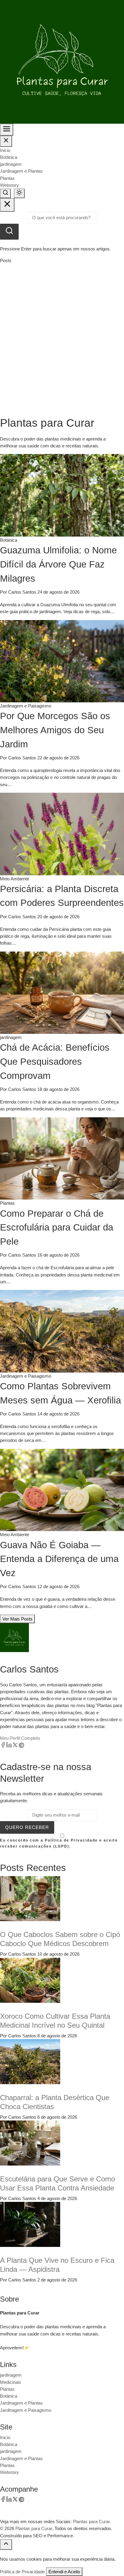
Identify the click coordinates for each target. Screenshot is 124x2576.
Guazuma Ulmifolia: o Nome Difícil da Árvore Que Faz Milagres (58, 564)
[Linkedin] (9, 1746)
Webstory (9, 185)
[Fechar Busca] (7, 205)
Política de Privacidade (22, 2572)
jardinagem (11, 164)
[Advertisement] (62, 340)
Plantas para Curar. (92, 2522)
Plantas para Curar (34, 2528)
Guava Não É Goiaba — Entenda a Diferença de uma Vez (59, 1559)
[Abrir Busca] (5, 193)
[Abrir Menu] (7, 130)
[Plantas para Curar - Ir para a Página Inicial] (62, 61)
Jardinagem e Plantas (21, 171)
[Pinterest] (21, 1746)
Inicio (5, 150)
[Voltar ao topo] (6, 2544)
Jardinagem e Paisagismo (26, 2410)
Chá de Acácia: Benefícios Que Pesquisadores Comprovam (55, 1061)
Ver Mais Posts (17, 1619)
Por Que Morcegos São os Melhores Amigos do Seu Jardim (55, 730)
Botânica (9, 157)
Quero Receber (27, 1827)
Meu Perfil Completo (20, 1738)
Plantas (7, 178)
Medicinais (11, 2382)
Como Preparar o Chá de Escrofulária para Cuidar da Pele (57, 1227)
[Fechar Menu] (6, 141)
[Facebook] (3, 1746)
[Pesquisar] (9, 232)
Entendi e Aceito (64, 2572)
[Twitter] (15, 1746)
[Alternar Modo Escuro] (19, 193)
